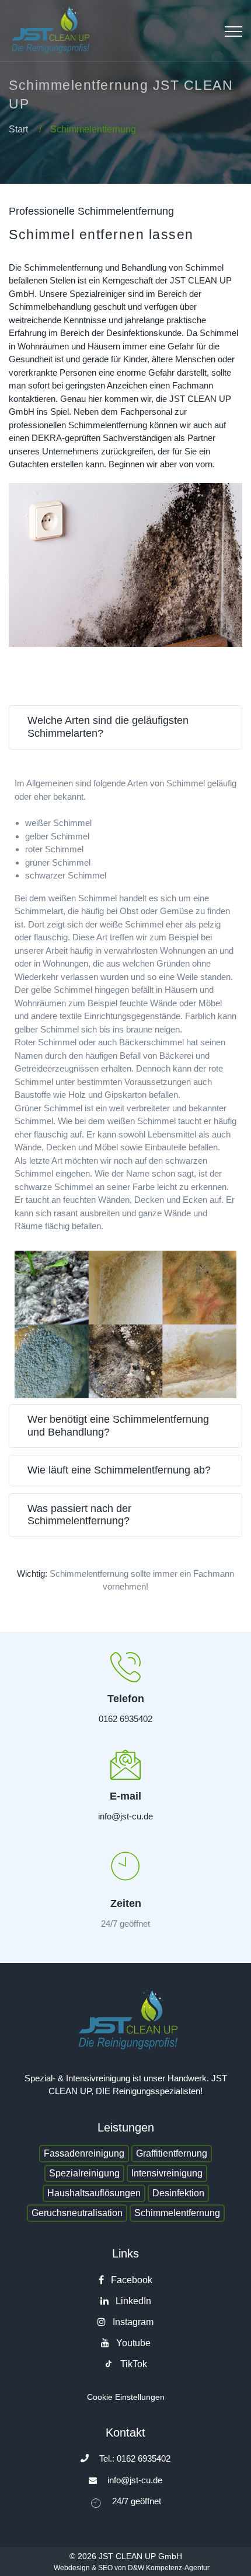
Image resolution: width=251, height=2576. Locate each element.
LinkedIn (132, 2301)
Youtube (132, 2343)
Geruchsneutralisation (77, 2213)
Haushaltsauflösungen (94, 2193)
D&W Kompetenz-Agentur (169, 2568)
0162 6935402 (125, 1719)
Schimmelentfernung (177, 2213)
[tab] (125, 731)
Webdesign (72, 2568)
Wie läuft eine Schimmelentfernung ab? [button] (119, 1470)
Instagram (132, 2322)
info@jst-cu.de (125, 1816)
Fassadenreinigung (84, 2153)
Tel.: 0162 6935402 (135, 2458)
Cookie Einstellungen (126, 2397)
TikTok (133, 2364)
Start (18, 129)
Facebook (130, 2280)
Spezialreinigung (84, 2173)
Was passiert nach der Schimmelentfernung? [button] (79, 1515)
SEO (105, 2568)
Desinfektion (178, 2193)
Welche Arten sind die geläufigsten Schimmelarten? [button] (108, 727)
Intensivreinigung (167, 2173)
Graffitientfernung (172, 2153)
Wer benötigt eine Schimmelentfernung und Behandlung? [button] (118, 1426)
